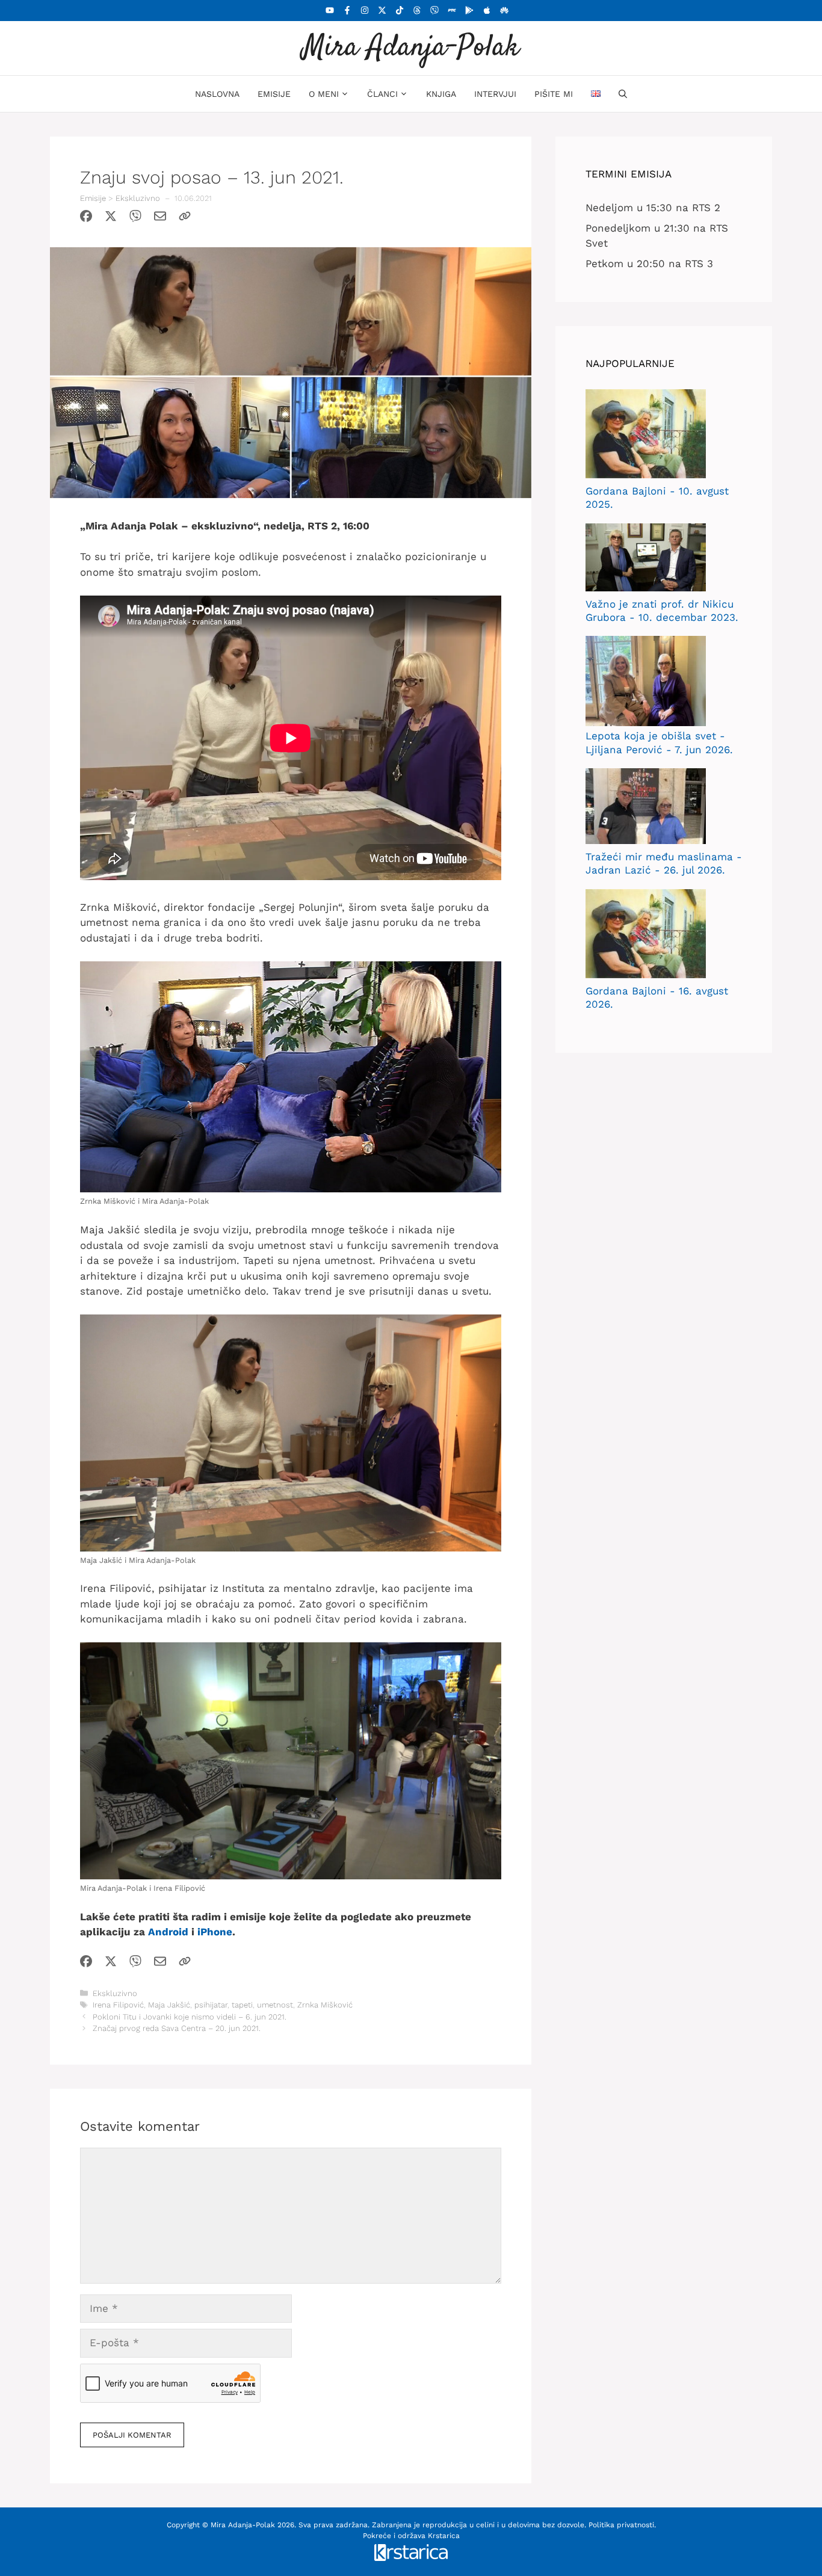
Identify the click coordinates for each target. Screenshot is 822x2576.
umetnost (275, 2005)
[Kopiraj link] (185, 218)
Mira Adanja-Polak (411, 48)
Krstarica (444, 2536)
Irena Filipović (118, 2005)
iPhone (215, 1932)
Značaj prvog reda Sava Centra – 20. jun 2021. (177, 2028)
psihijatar (211, 2005)
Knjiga (441, 94)
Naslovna (217, 94)
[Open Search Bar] (623, 94)
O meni (324, 94)
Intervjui (495, 94)
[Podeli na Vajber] (135, 218)
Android (168, 1932)
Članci (382, 94)
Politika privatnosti (621, 2525)
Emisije (274, 94)
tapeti (242, 2005)
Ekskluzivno (138, 198)
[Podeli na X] (111, 218)
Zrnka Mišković (325, 2005)
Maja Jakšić (169, 2005)
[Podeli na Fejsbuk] (86, 218)
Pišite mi (554, 94)
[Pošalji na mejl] (160, 218)
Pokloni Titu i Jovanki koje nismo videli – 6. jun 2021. (190, 2017)
